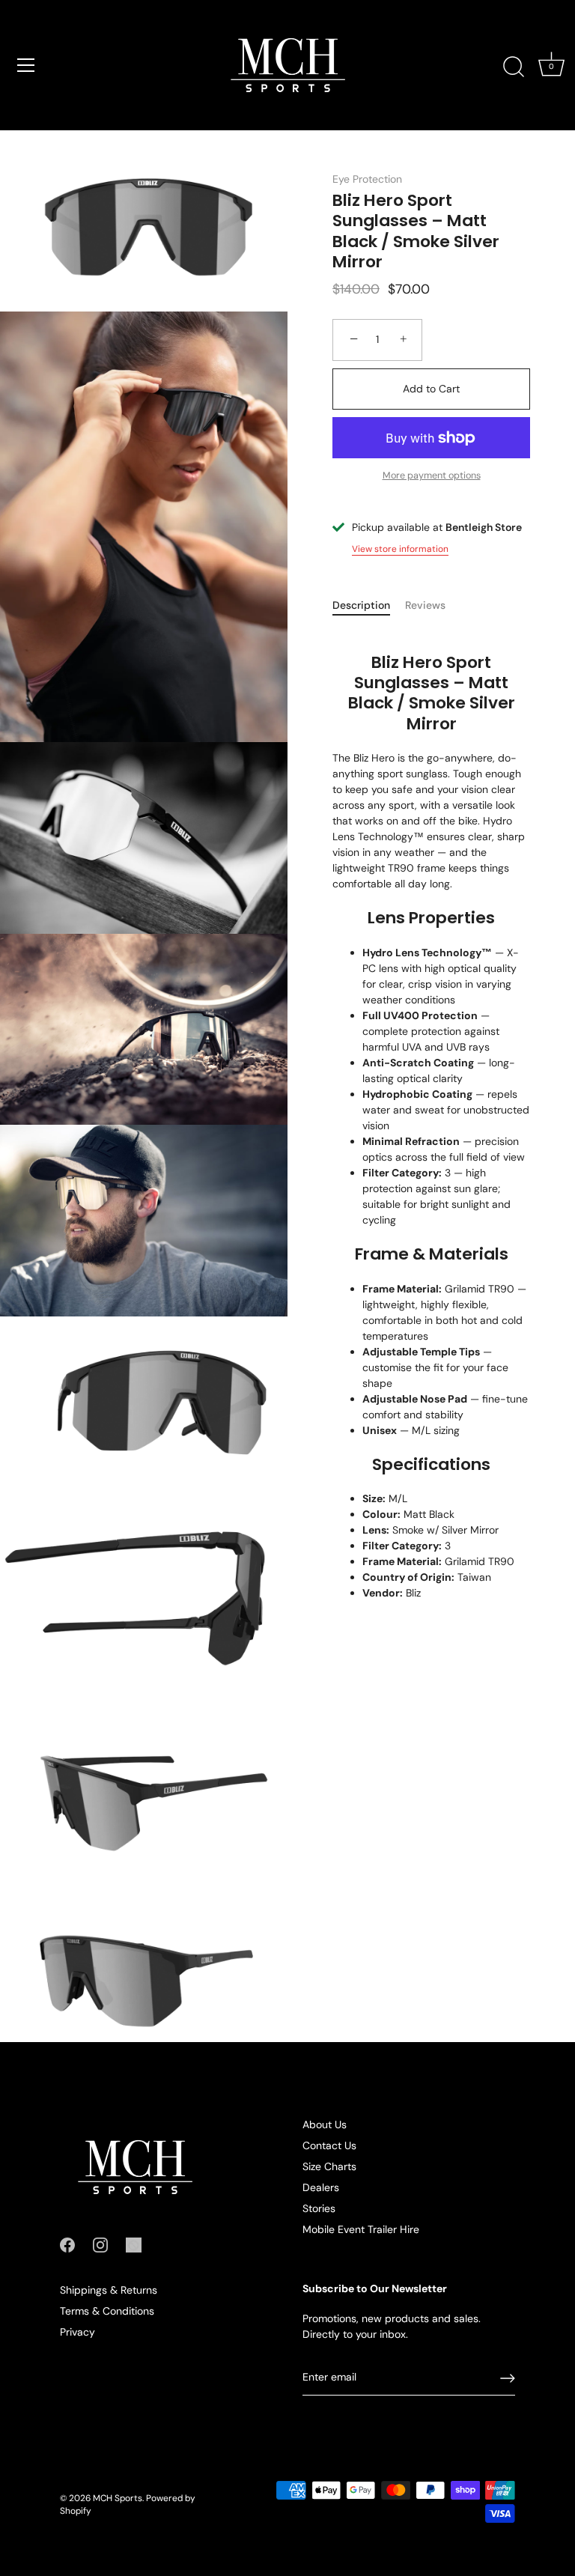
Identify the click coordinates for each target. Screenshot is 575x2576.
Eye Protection (367, 179)
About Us (325, 2124)
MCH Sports (118, 2498)
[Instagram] (100, 2244)
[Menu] (26, 65)
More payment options (432, 476)
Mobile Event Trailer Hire (361, 2229)
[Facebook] (67, 2244)
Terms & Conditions (107, 2311)
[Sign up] (508, 2378)
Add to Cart (431, 389)
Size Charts (329, 2166)
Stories (319, 2208)
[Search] (514, 67)
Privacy (77, 2332)
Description (361, 605)
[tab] (369, 605)
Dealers (321, 2187)
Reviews (425, 605)
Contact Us (329, 2145)
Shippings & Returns (109, 2290)
